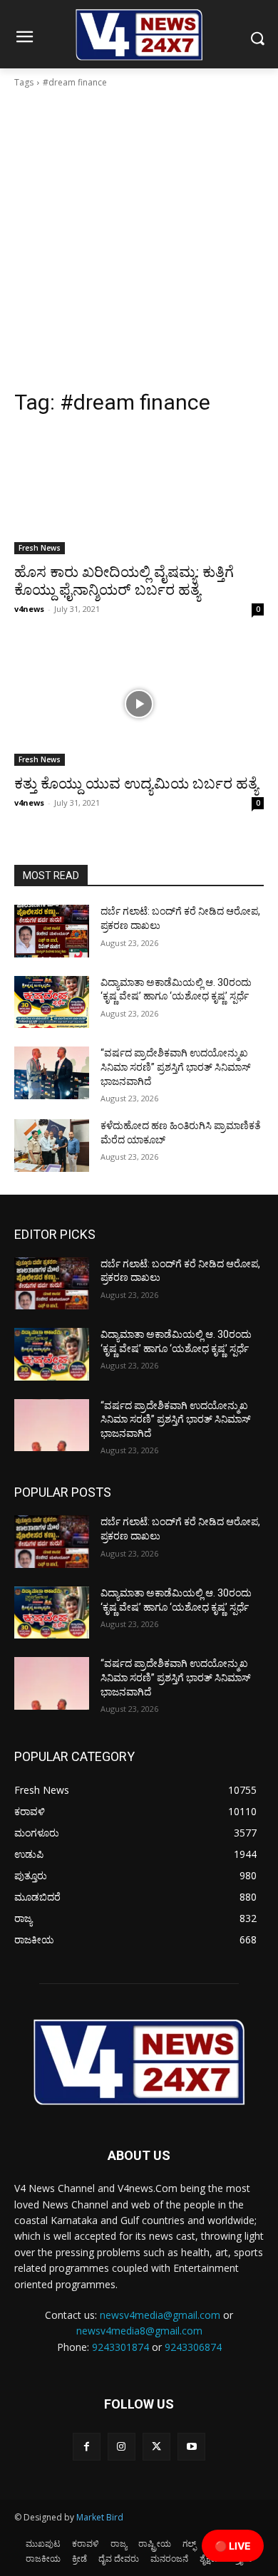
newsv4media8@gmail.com (139, 2331)
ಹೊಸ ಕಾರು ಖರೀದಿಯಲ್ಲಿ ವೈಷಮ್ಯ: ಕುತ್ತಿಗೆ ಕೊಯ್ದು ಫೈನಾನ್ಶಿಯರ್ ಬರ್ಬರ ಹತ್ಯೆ (124, 581)
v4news (29, 609)
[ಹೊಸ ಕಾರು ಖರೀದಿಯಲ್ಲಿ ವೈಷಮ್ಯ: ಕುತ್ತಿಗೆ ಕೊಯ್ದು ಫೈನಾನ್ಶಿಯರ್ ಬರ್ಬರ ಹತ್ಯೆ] (139, 492)
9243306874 (193, 2347)
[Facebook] (87, 2447)
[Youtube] (191, 2447)
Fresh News (40, 548)
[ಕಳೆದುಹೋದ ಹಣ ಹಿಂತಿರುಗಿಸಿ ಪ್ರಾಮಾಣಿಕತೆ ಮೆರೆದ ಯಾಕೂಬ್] (52, 1146)
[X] (156, 2447)
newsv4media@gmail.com (160, 2315)
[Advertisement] (139, 243)
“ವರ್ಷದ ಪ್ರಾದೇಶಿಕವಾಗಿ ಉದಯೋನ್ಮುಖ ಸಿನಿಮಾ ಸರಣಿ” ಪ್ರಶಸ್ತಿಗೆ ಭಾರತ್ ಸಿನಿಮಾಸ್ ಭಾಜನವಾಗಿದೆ (176, 1067)
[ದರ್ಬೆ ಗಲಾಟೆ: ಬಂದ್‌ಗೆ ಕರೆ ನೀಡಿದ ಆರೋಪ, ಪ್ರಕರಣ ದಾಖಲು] (52, 931)
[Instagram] (122, 2447)
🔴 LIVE (233, 2546)
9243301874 (120, 2347)
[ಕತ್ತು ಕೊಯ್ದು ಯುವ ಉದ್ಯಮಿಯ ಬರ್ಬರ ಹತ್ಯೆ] (139, 703)
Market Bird (100, 2517)
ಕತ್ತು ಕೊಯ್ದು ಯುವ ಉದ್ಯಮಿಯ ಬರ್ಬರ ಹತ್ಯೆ (136, 784)
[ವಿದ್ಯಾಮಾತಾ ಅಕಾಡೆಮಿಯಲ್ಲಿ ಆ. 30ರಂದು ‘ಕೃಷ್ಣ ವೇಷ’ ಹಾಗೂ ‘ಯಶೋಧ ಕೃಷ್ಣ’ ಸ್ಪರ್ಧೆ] (52, 1002)
